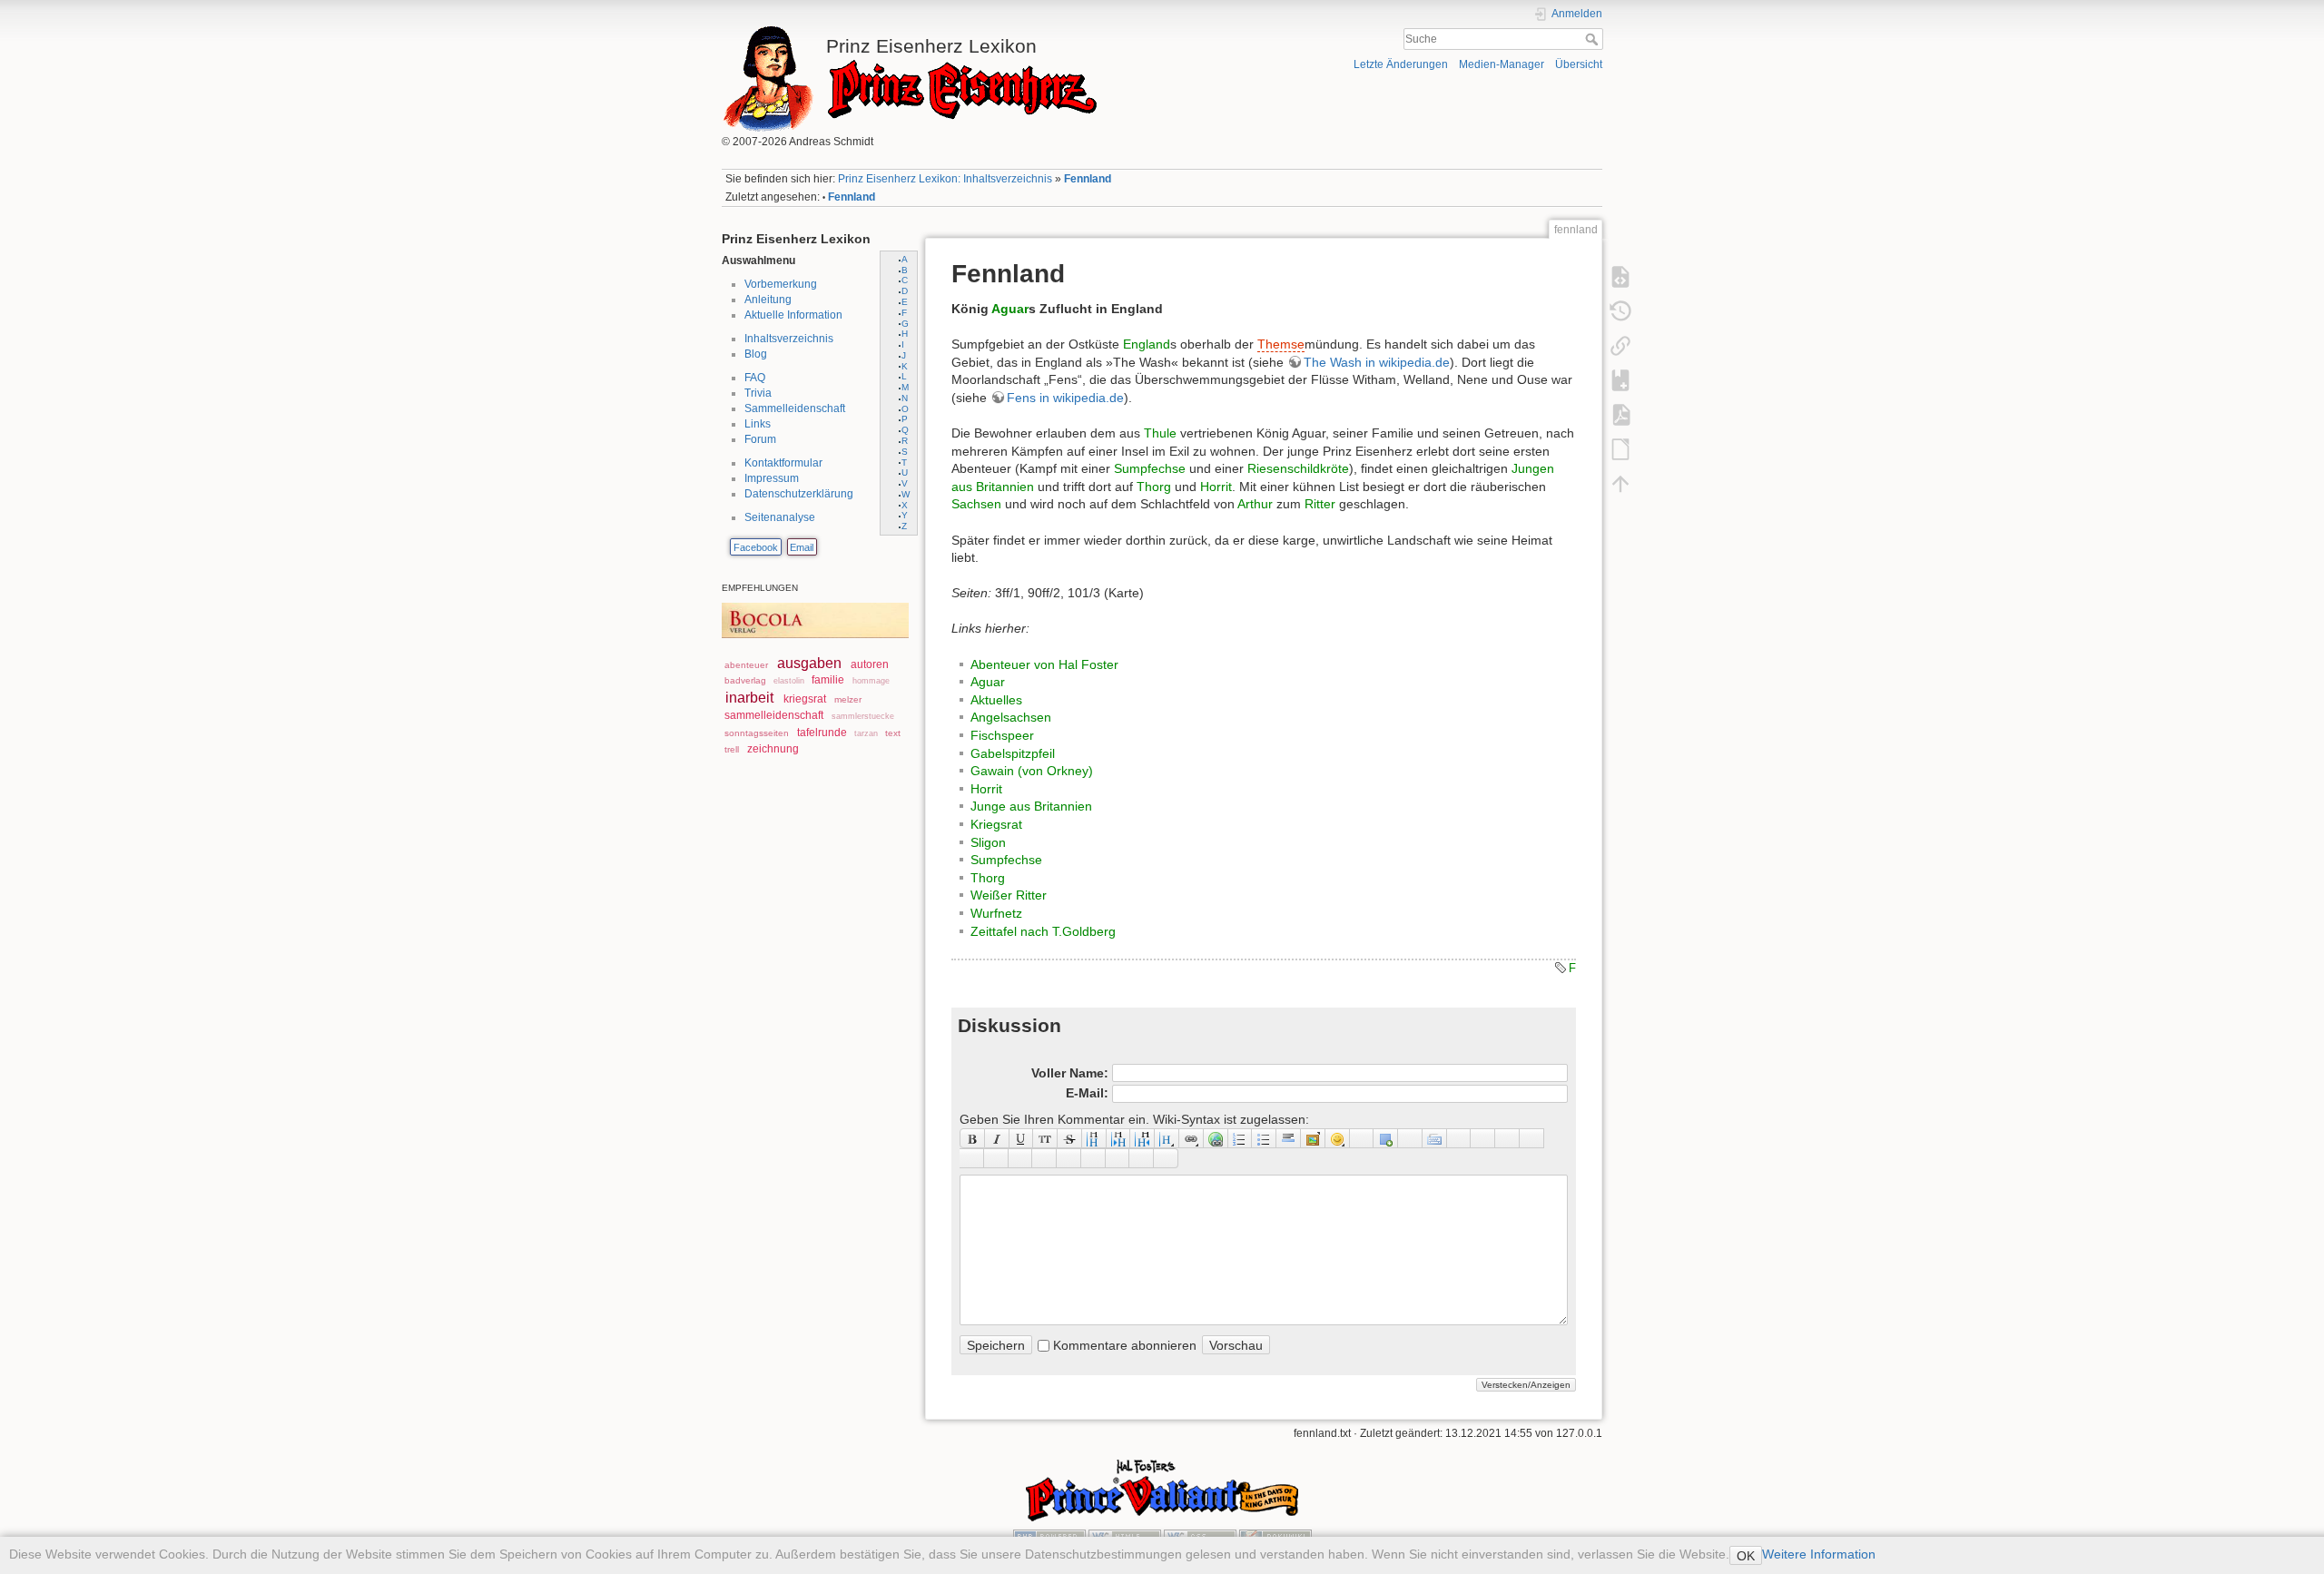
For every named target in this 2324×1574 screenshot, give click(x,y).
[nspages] (1483, 1138)
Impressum (772, 478)
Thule (1160, 433)
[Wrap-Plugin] (972, 1158)
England (1147, 344)
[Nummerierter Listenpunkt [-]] (1241, 1138)
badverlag (745, 680)
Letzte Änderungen (1401, 64)
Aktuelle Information (793, 315)
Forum (760, 439)
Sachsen (976, 504)
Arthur (1255, 504)
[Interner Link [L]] (1192, 1138)
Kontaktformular (783, 463)
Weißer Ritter (1009, 895)
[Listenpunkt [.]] (1264, 1138)
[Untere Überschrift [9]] (1119, 1138)
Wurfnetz (996, 913)
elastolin (789, 681)
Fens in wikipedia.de (1065, 398)
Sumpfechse (1150, 468)
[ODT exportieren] (1620, 448)
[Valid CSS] (1200, 1536)
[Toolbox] (1166, 1158)
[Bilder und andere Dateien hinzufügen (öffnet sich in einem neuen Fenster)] (1313, 1138)
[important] (1069, 1158)
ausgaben (809, 663)
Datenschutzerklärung (799, 494)
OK (1746, 1556)
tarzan (866, 733)
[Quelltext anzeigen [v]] (1620, 276)
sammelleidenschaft (774, 715)
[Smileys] (1338, 1138)
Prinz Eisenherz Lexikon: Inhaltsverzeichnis (945, 179)
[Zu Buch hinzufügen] (1620, 379)
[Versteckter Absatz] (1410, 1138)
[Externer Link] (1216, 1138)
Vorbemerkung (781, 284)
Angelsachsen (1011, 717)
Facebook (756, 547)
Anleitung (768, 300)
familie (828, 680)
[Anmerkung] (1459, 1138)
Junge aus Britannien (1031, 806)
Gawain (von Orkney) (1032, 771)
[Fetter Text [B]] (972, 1138)
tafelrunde (822, 733)
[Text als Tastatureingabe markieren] (1435, 1138)
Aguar (1010, 309)
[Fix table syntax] (1507, 1138)
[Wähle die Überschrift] (1167, 1138)
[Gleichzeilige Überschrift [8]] (1094, 1138)
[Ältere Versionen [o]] (1620, 310)
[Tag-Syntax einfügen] (1532, 1138)
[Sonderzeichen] (1362, 1138)
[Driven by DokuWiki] (1275, 1536)
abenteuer (746, 665)
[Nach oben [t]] (1620, 483)
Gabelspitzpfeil (1013, 753)
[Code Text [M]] (1045, 1138)
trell (732, 749)
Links (758, 424)
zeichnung (773, 749)
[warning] (1093, 1158)
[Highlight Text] (996, 1158)
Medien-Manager (1502, 64)
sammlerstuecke (863, 716)
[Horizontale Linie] (1289, 1138)
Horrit (1216, 487)
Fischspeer (1002, 735)
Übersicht (1579, 64)
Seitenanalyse (780, 517)
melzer (848, 699)
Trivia (758, 393)
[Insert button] (1386, 1138)
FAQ (755, 378)
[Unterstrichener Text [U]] (1022, 1138)
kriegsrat (805, 699)
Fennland (1088, 179)
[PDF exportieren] (1620, 414)
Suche (1594, 39)
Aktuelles (996, 700)
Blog (756, 354)
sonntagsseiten (757, 733)
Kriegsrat (996, 824)
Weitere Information (1819, 1554)
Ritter (1320, 504)
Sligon (988, 842)
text (893, 733)
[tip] (1044, 1158)
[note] (1021, 1158)
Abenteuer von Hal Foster (1044, 664)
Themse (1281, 344)
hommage (871, 681)
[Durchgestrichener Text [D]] (1070, 1138)
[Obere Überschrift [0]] (1142, 1138)
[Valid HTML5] (1125, 1536)
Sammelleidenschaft (795, 408)
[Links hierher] (1620, 345)
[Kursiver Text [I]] (997, 1138)
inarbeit (749, 698)
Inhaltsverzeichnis (789, 339)
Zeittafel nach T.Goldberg (1043, 931)
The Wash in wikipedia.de (1377, 362)
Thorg (1154, 487)
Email (802, 547)
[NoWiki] (1118, 1158)
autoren (870, 664)
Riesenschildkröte (1298, 468)
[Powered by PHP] (1049, 1536)
